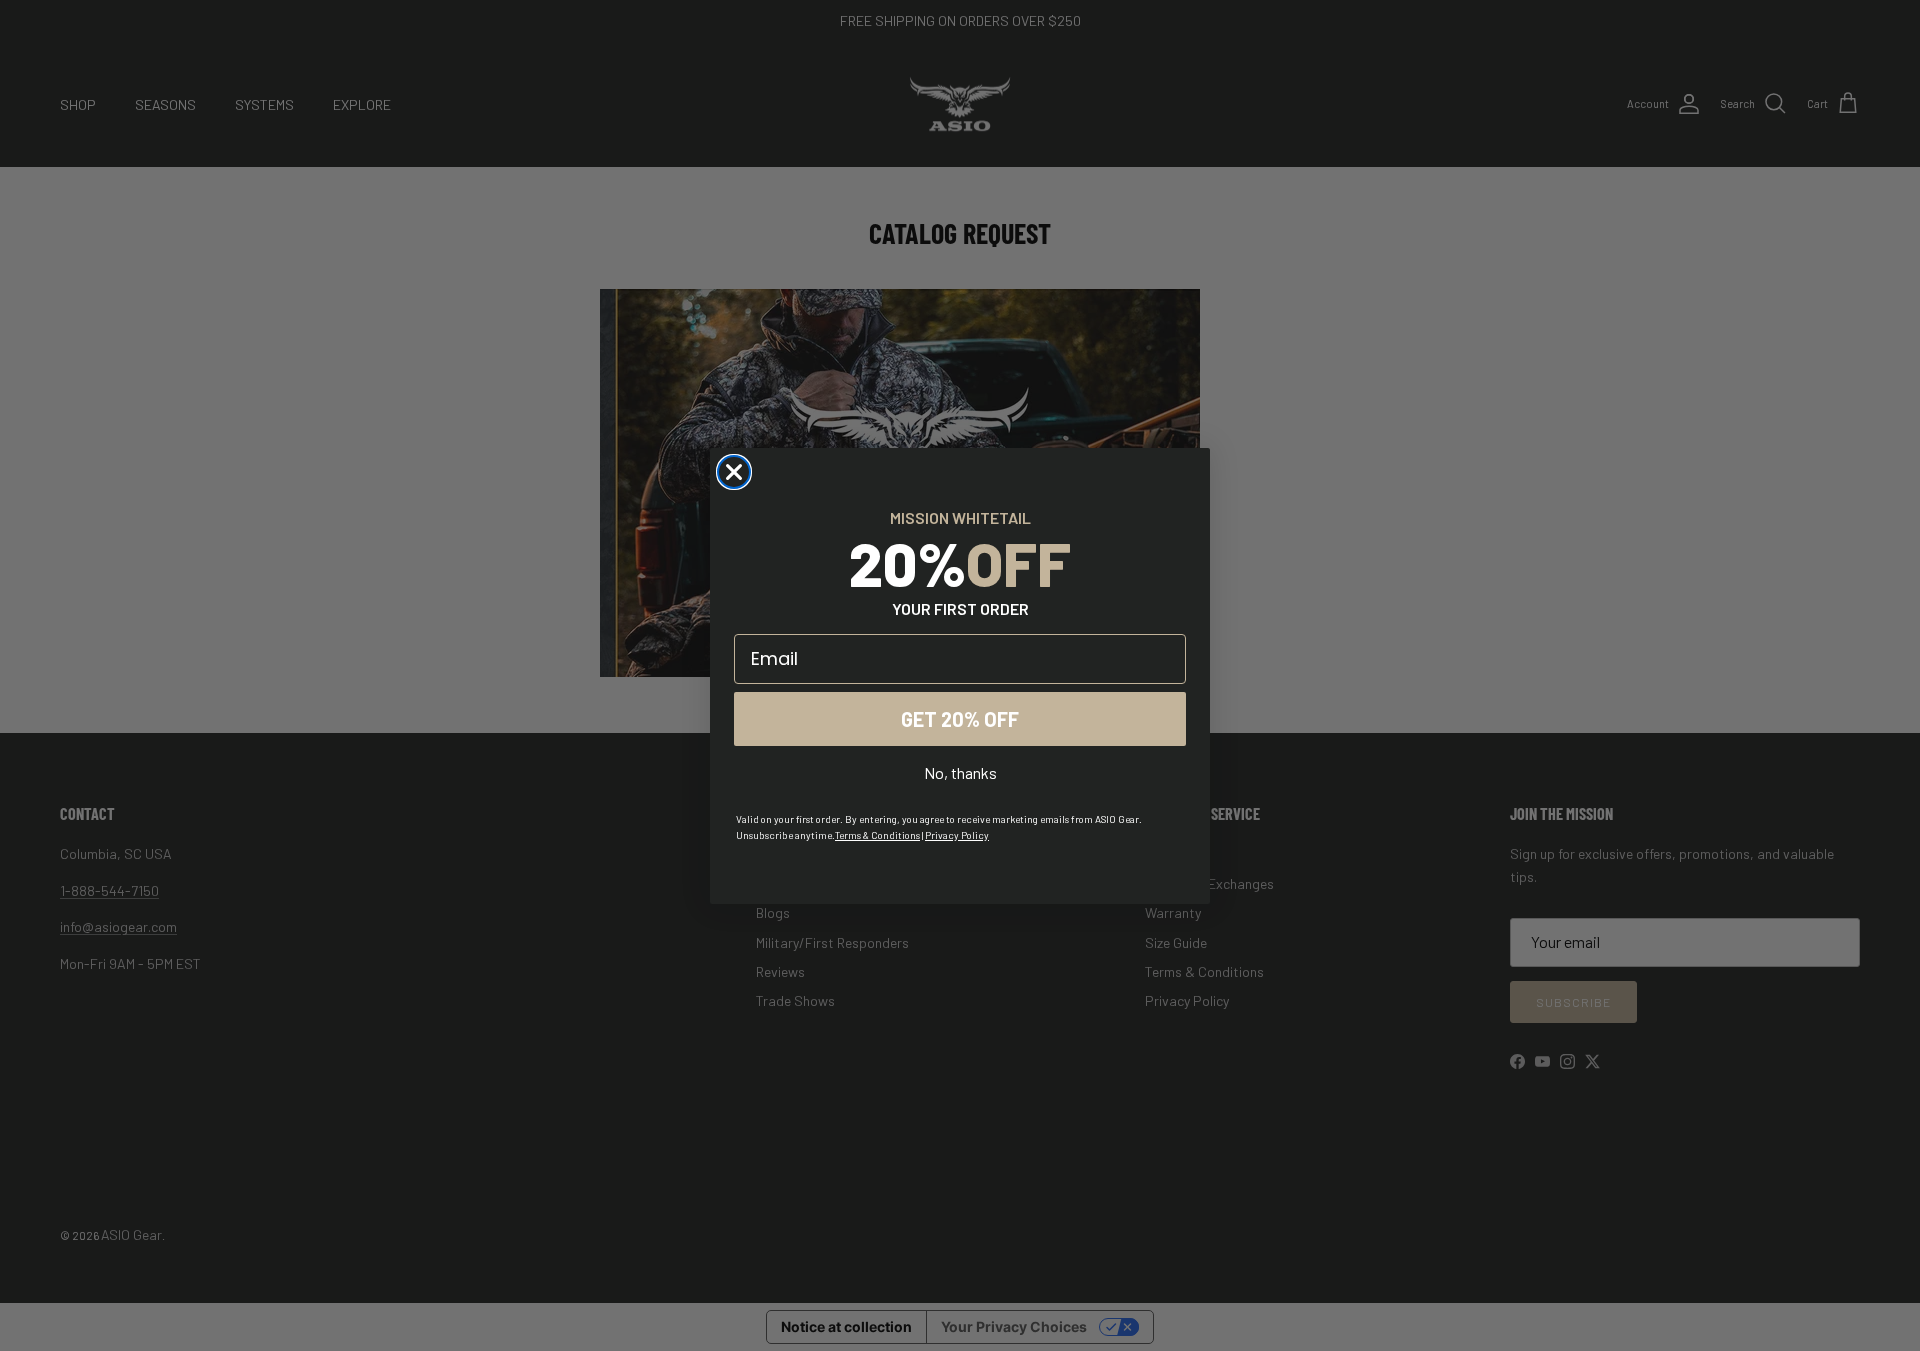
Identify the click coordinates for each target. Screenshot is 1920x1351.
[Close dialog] (734, 472)
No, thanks (960, 772)
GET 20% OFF (960, 719)
